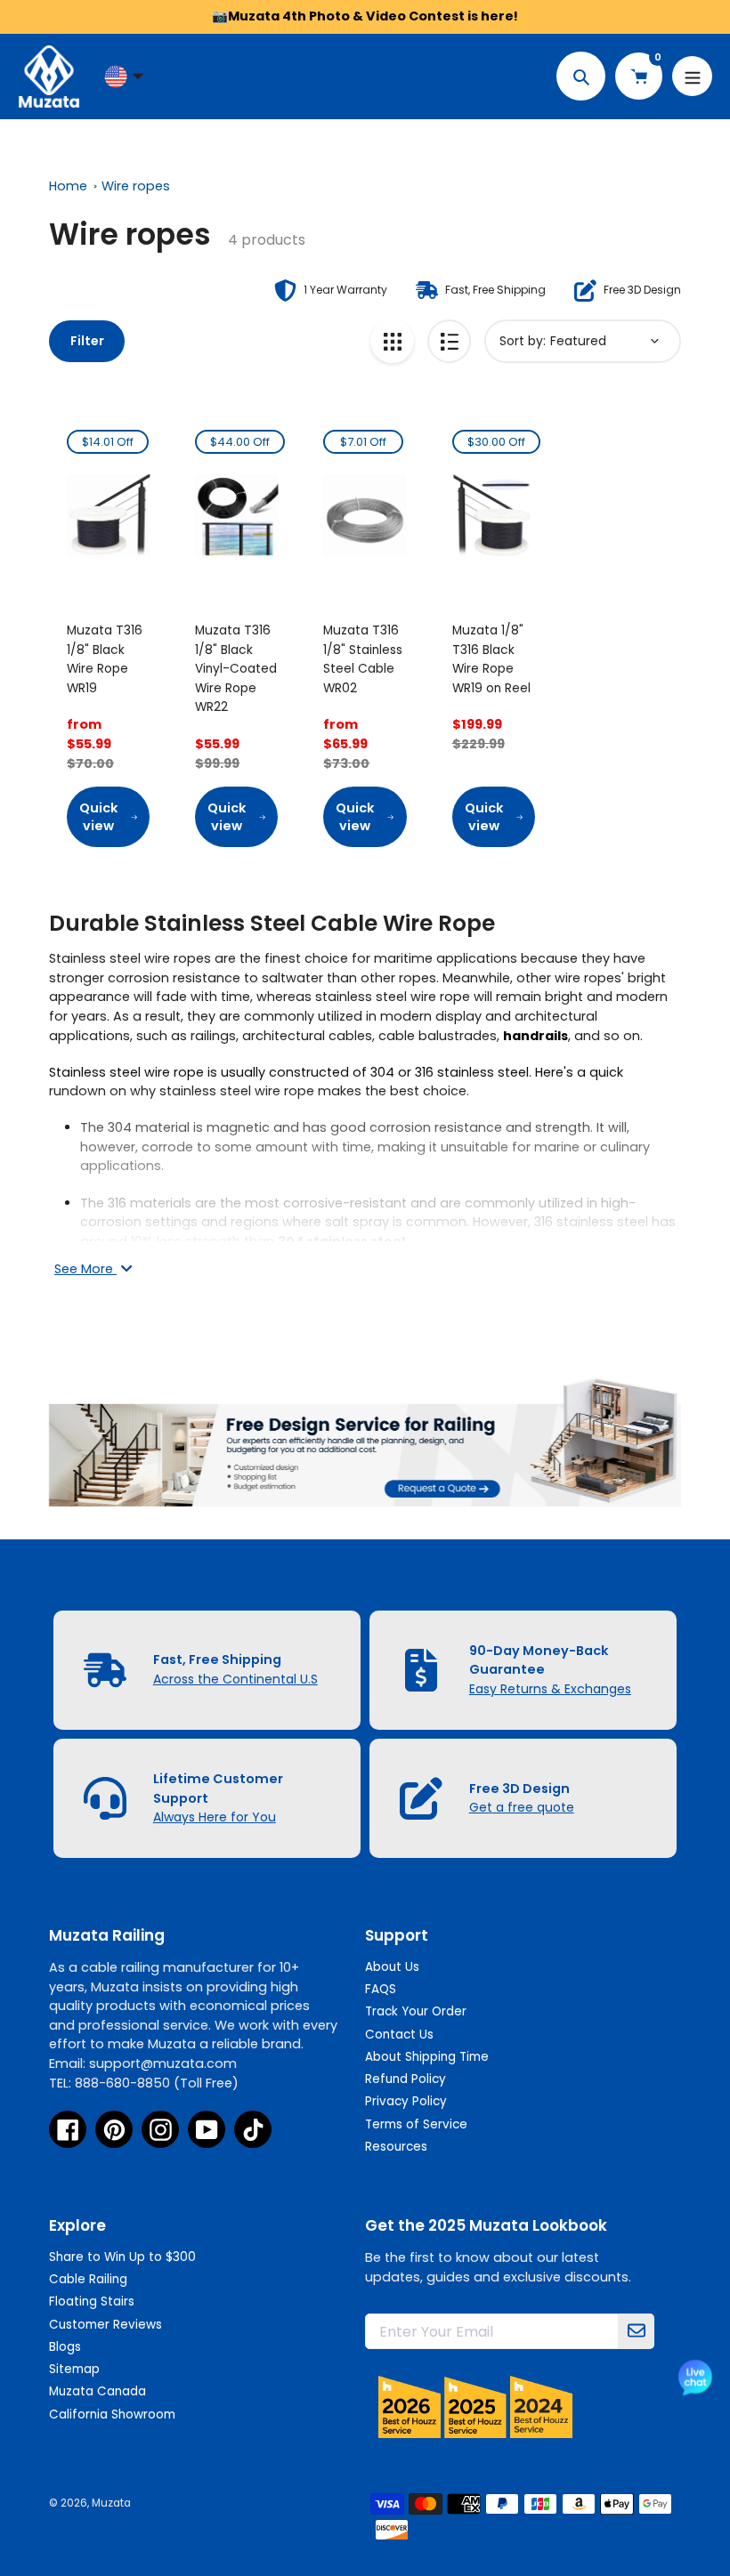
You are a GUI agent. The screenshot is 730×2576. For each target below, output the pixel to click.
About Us (392, 1967)
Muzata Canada (97, 2391)
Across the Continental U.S (235, 1679)
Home (68, 186)
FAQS (381, 1989)
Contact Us (399, 2035)
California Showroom (112, 2414)
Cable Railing (88, 2279)
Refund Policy (406, 2079)
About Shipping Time (427, 2057)
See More (85, 1269)
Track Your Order (416, 2011)
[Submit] (637, 2331)
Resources (396, 2147)
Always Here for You (215, 1817)
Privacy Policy (406, 2101)
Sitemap (74, 2369)
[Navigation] (692, 76)
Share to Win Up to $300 (122, 2257)
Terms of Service (416, 2124)
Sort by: (523, 341)
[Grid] (392, 341)
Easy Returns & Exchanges (550, 1689)
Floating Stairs (92, 2301)
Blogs (65, 2347)
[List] (449, 341)
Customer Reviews (105, 2325)
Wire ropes (136, 186)
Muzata (111, 2503)
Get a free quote (522, 1807)
